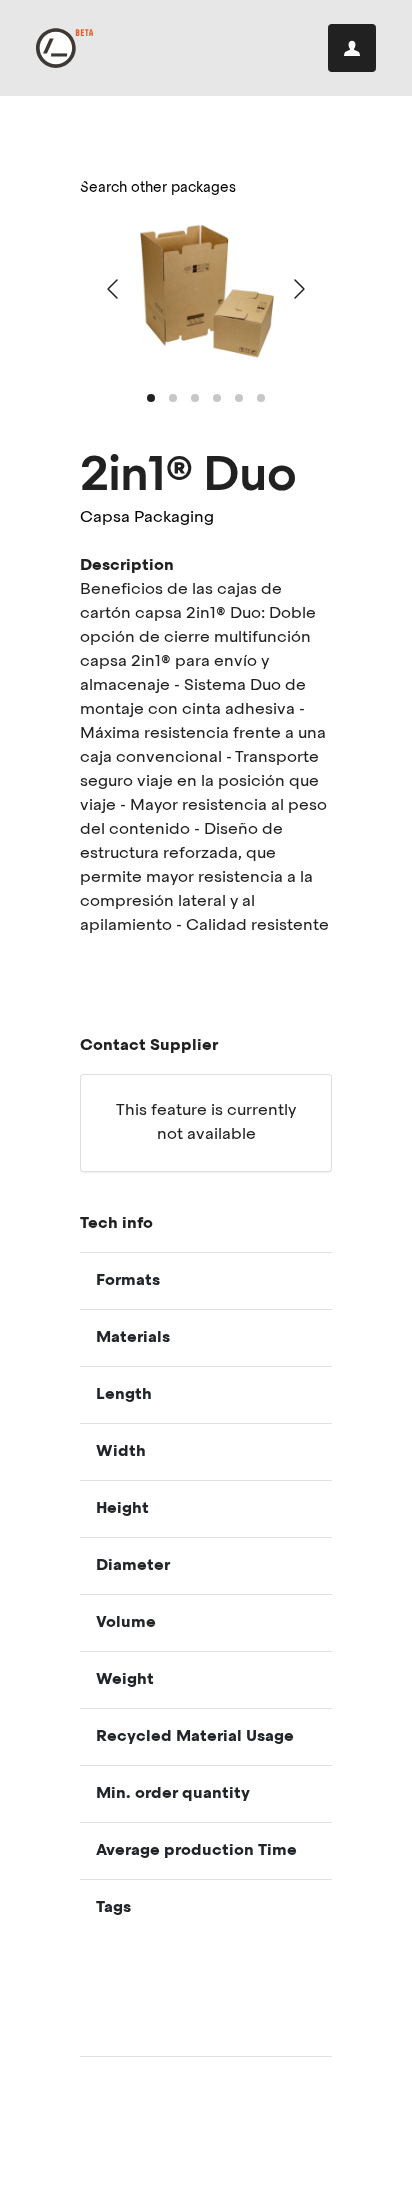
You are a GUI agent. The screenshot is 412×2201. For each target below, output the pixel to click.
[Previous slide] (114, 289)
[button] (151, 398)
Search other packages (158, 188)
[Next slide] (298, 289)
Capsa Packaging (147, 518)
